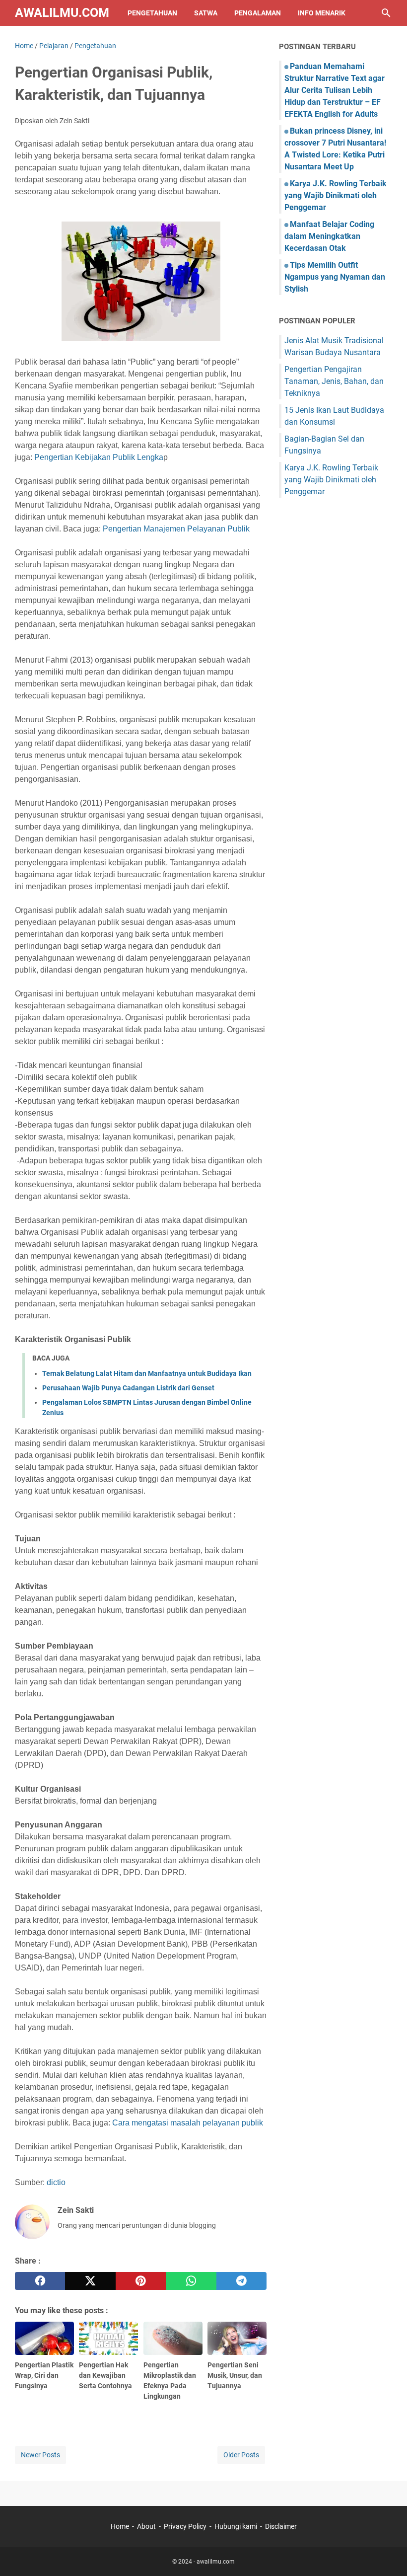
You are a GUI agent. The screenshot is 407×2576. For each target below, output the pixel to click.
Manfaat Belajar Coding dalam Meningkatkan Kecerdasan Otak (329, 236)
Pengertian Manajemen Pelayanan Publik (176, 529)
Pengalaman (258, 13)
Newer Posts (40, 2455)
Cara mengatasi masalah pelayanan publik (187, 2123)
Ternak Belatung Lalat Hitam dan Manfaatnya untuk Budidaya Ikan (147, 1373)
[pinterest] (141, 2281)
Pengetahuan (152, 13)
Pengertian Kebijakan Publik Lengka (99, 457)
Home (120, 2526)
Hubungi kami (236, 2526)
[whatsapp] (191, 2281)
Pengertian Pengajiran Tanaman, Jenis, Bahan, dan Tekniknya (334, 381)
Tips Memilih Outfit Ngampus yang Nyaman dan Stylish (335, 277)
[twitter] (90, 2281)
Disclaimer (281, 2526)
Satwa (206, 13)
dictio (56, 2182)
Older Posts (241, 2455)
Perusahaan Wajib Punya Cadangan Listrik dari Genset (128, 1388)
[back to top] (387, 2554)
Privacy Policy (185, 2526)
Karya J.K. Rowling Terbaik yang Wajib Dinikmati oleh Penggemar (336, 195)
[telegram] (241, 2281)
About (146, 2526)
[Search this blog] (386, 13)
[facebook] (40, 2281)
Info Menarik (322, 13)
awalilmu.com (62, 13)
